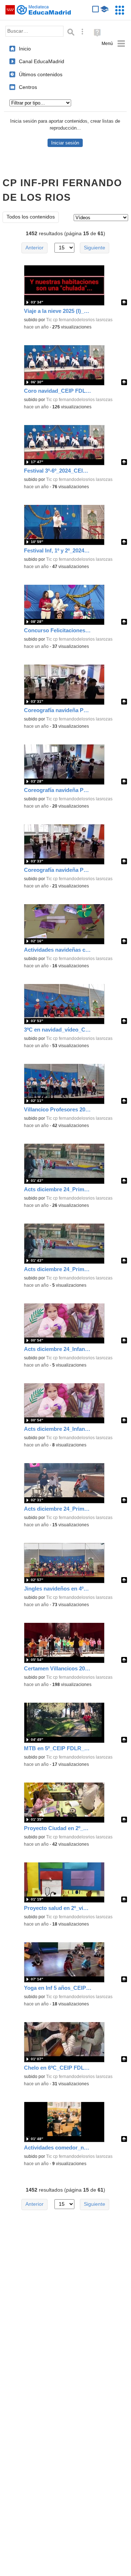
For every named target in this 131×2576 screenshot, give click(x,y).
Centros (28, 87)
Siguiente (95, 248)
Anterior (34, 248)
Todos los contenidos (31, 217)
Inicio (25, 49)
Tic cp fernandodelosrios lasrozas (79, 320)
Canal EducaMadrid (42, 61)
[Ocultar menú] (113, 44)
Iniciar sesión (65, 143)
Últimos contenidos (41, 74)
